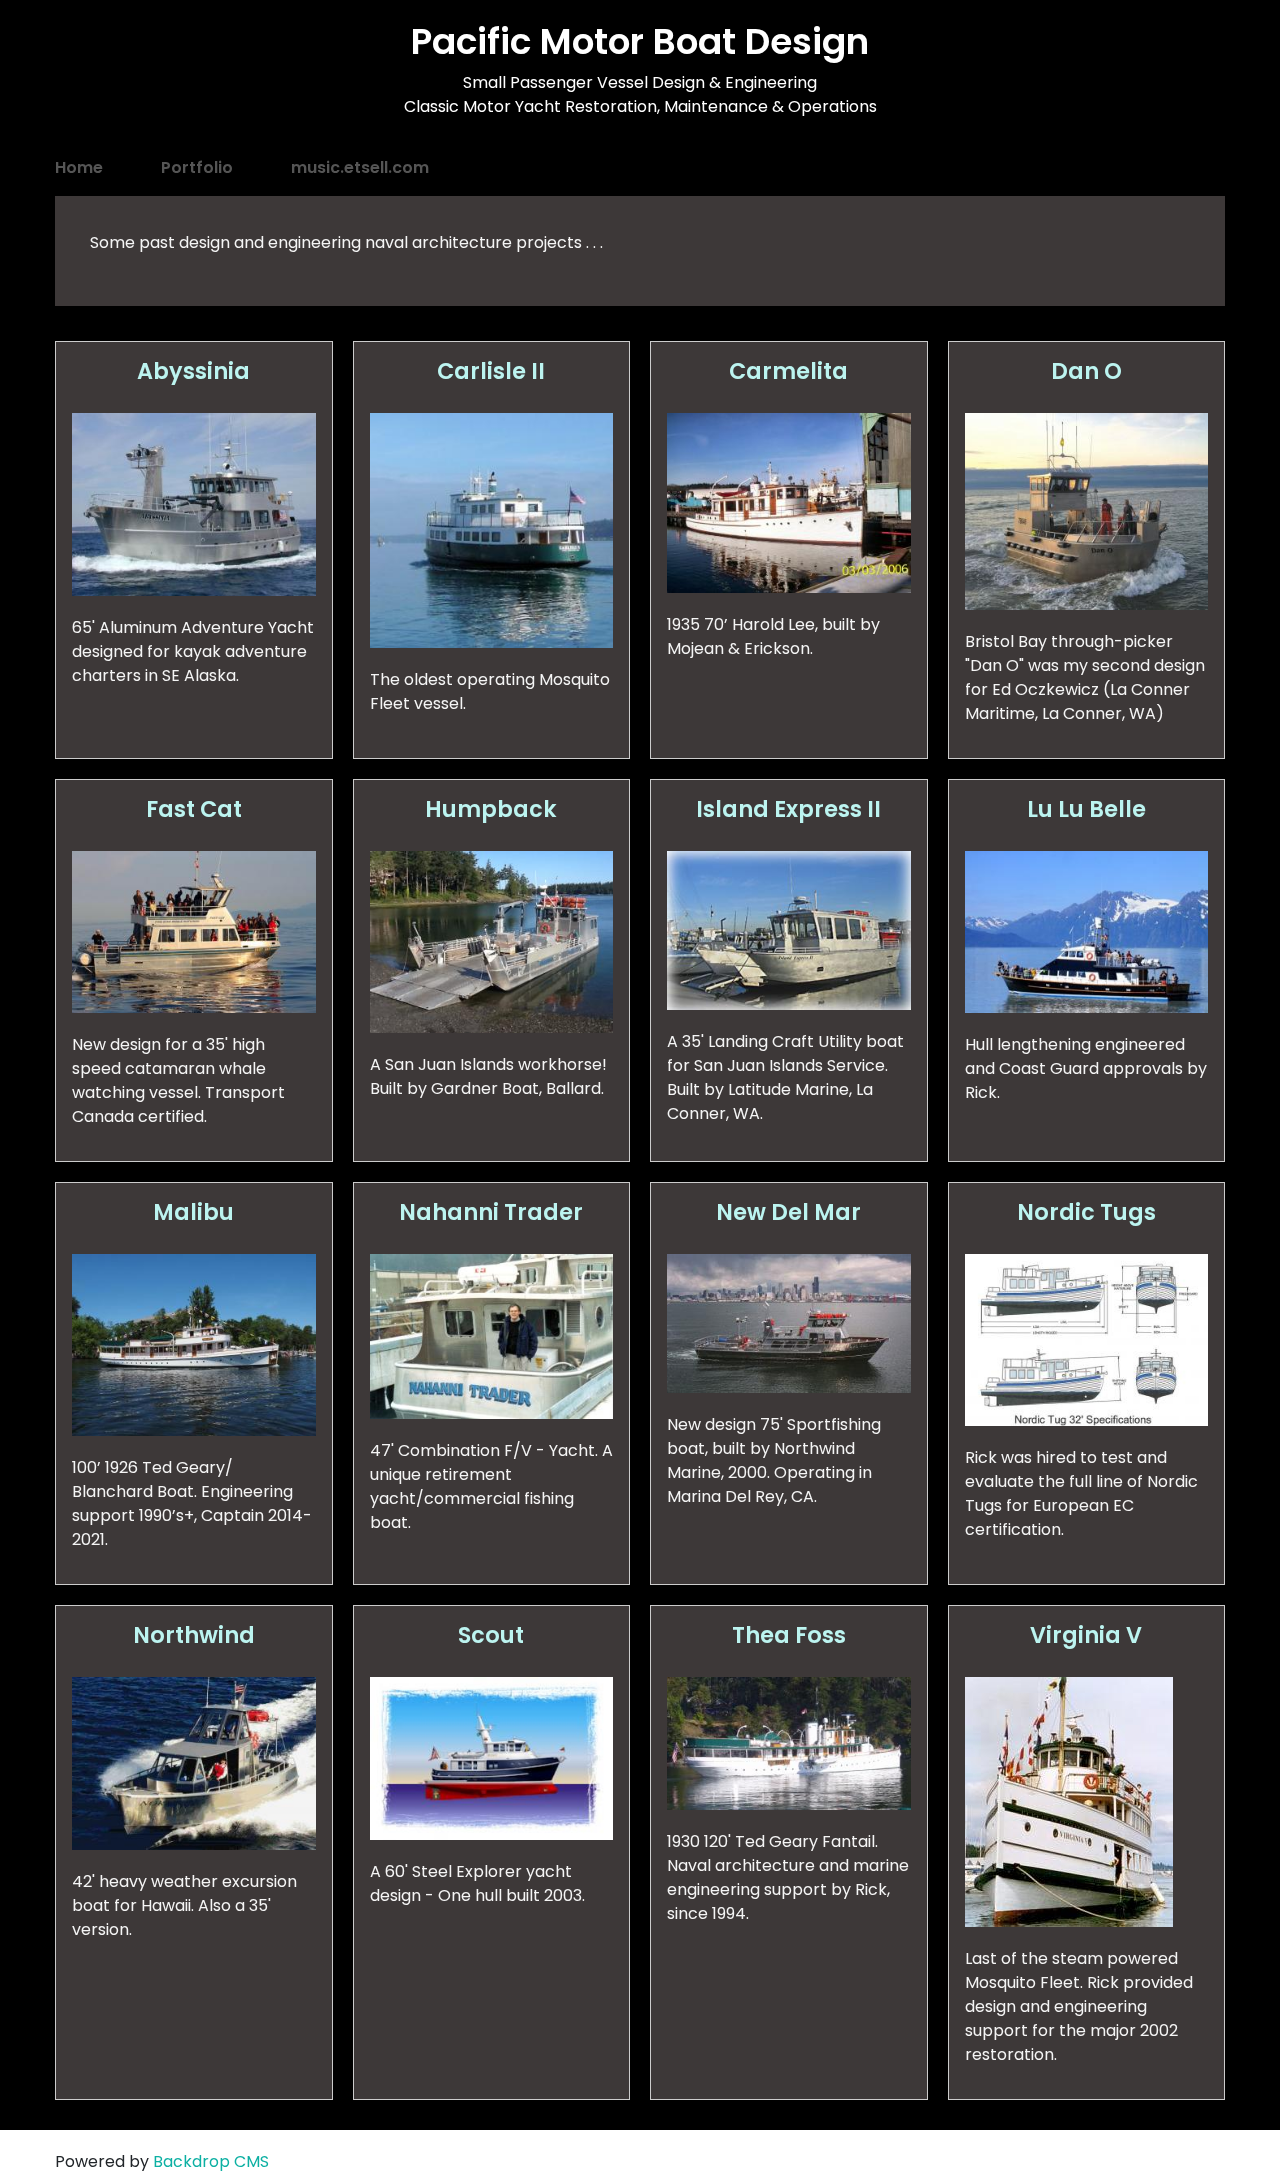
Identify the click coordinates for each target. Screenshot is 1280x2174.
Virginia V (1086, 1635)
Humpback (491, 809)
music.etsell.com (360, 167)
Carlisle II (491, 371)
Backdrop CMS (211, 2161)
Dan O (1086, 371)
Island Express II (788, 809)
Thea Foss (789, 1635)
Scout (491, 1635)
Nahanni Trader (491, 1212)
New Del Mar (788, 1212)
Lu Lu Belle (1086, 809)
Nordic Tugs (1086, 1212)
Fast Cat (194, 809)
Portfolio (197, 167)
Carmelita (788, 371)
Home (79, 167)
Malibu (193, 1212)
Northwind (194, 1635)
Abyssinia (193, 371)
